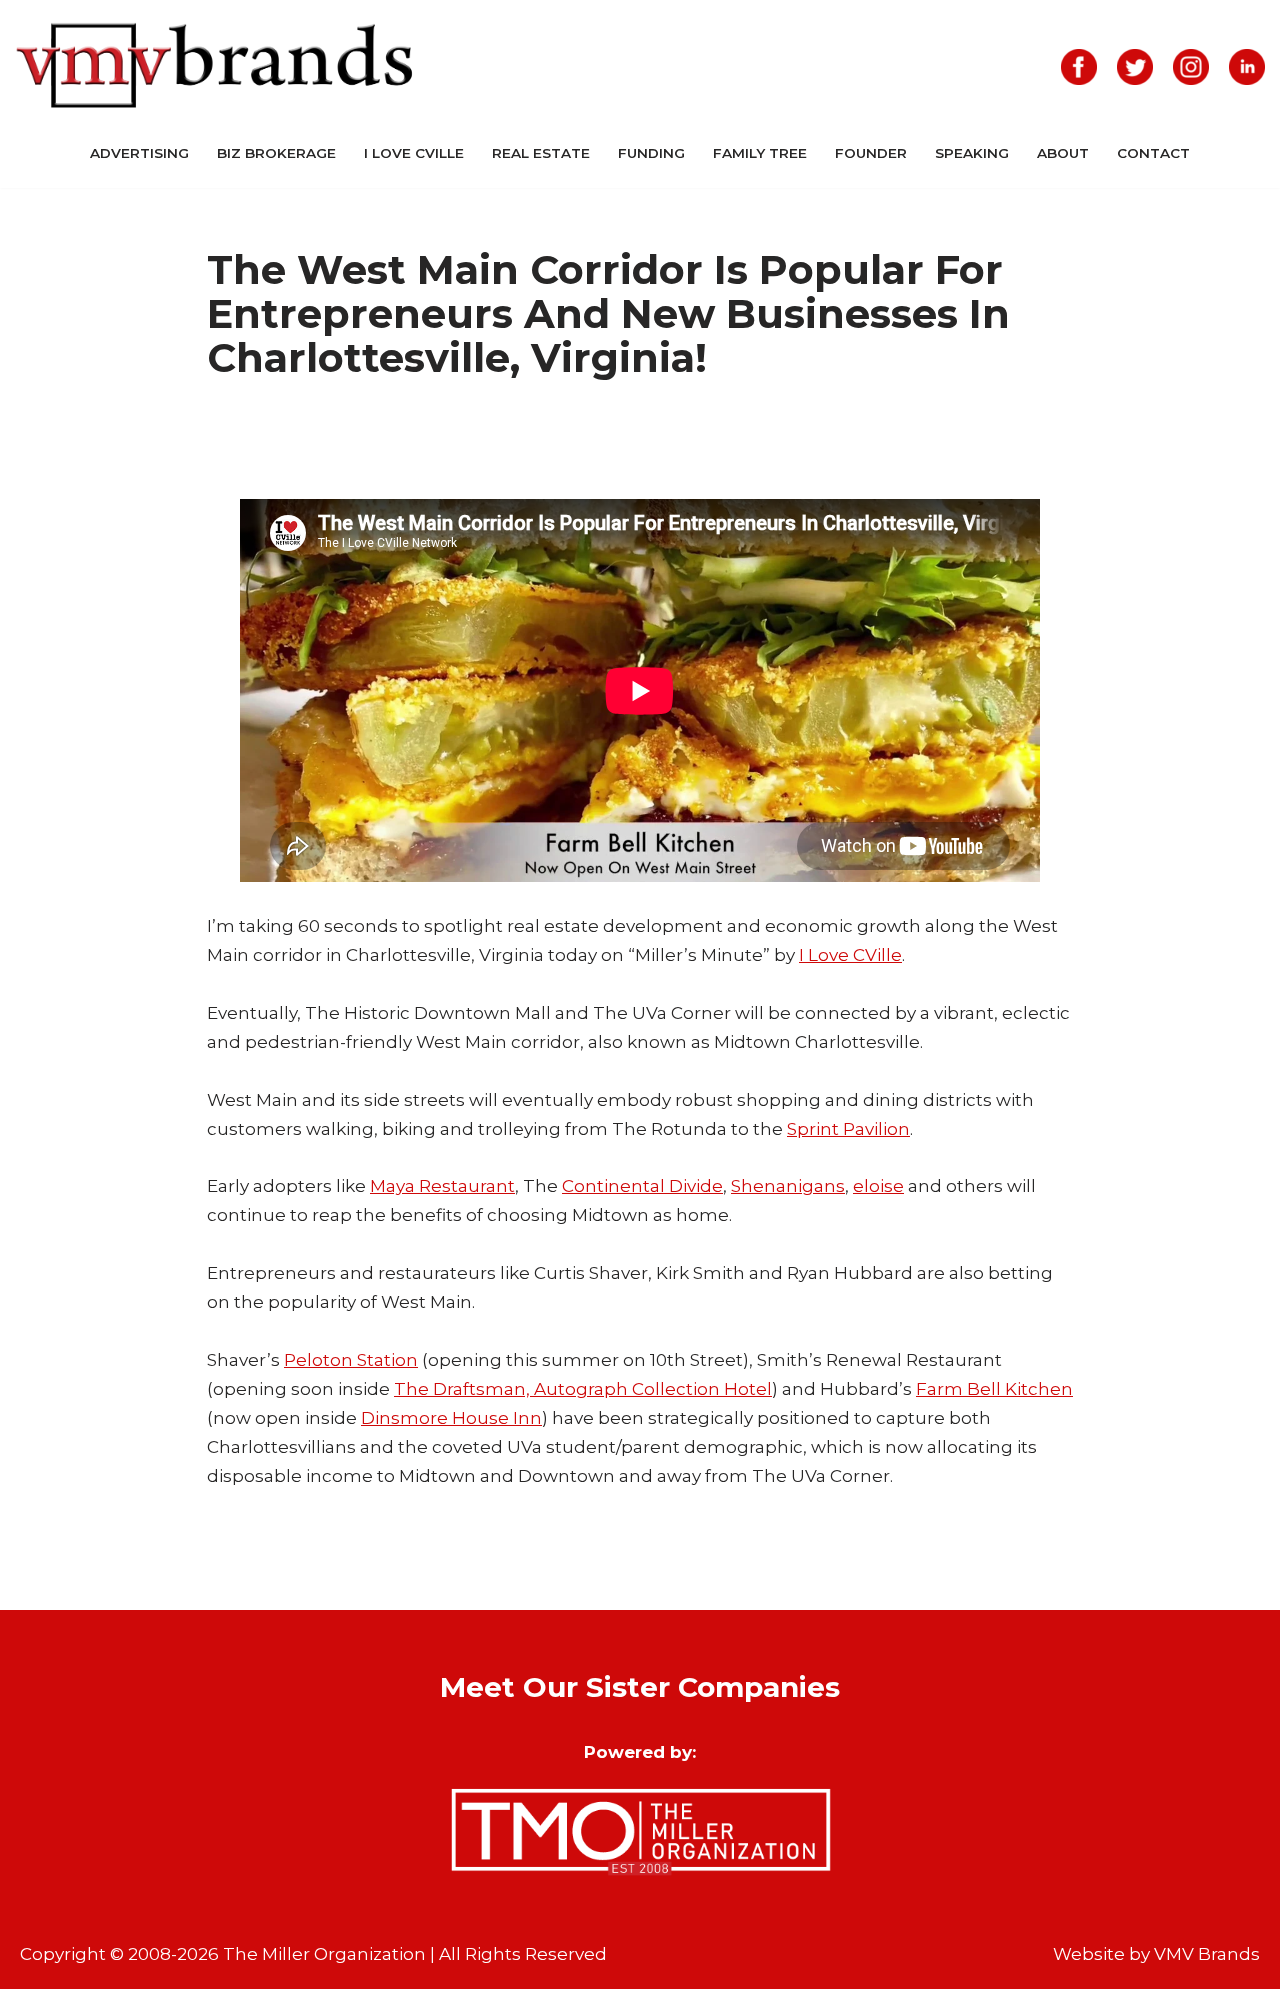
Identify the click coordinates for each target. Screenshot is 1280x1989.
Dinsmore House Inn (451, 1418)
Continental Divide (642, 1186)
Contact (1153, 153)
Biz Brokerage (276, 153)
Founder (871, 153)
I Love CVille (414, 153)
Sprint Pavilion (848, 1129)
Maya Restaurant (442, 1186)
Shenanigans (788, 1186)
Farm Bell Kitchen (994, 1389)
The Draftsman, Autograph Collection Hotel (583, 1389)
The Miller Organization (324, 1954)
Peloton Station (351, 1360)
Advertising (139, 153)
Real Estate (541, 153)
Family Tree (760, 153)
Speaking (972, 153)
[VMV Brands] (215, 66)
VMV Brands (1207, 1954)
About (1063, 153)
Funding (651, 153)
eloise (878, 1186)
